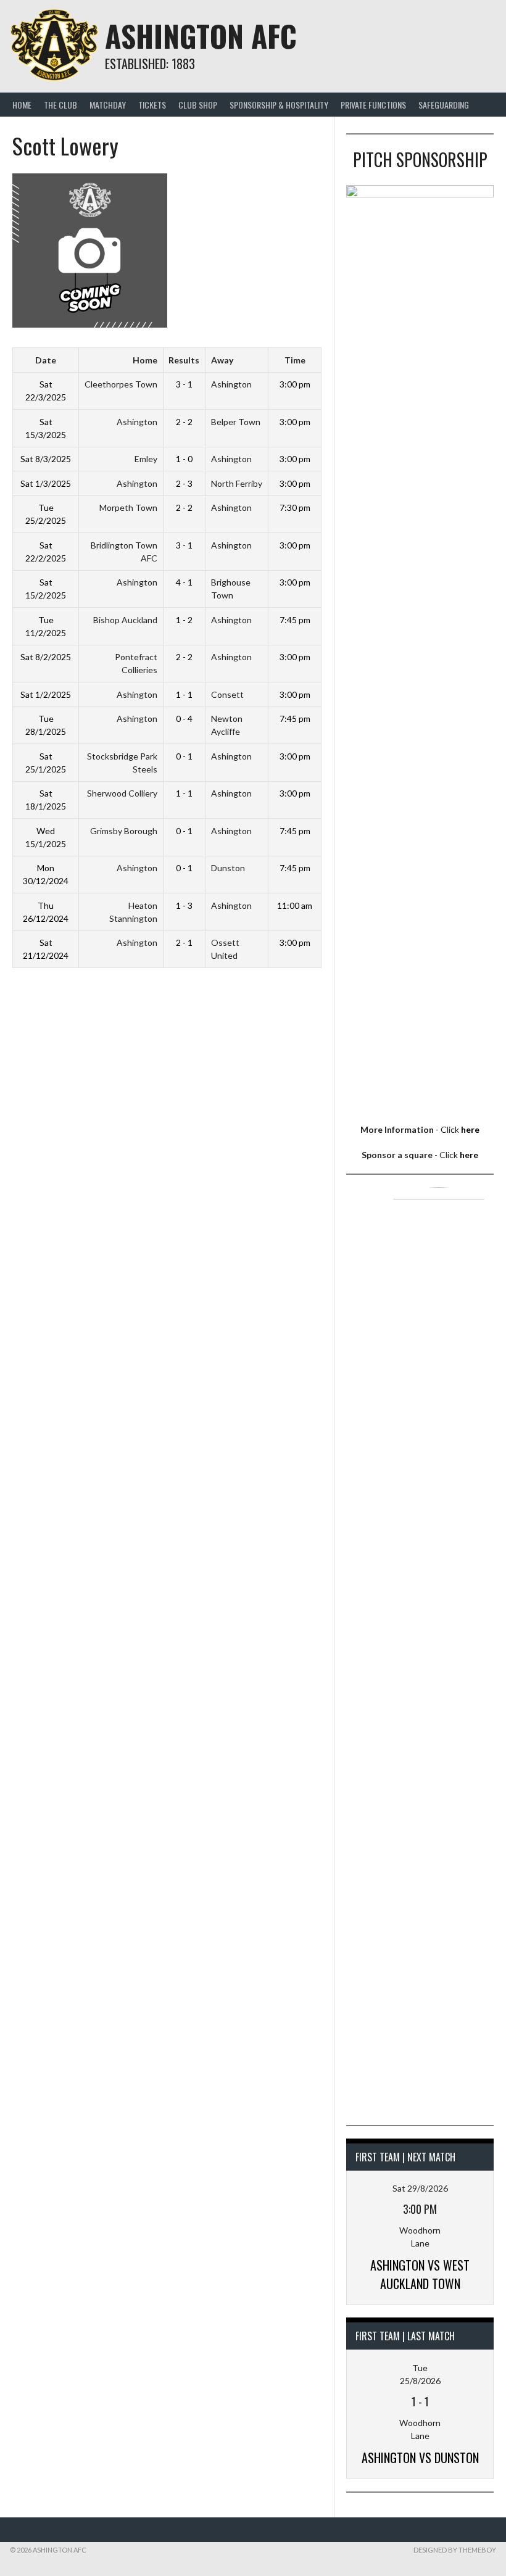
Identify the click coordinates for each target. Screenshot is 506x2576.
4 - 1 (184, 582)
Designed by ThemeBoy (455, 2550)
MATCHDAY (108, 105)
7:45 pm (295, 620)
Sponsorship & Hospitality (279, 105)
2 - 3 (184, 483)
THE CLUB (60, 105)
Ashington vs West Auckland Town (420, 2274)
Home (22, 105)
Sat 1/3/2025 (46, 483)
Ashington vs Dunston (420, 2458)
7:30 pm (295, 507)
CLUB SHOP (198, 105)
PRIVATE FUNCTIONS (373, 105)
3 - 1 (184, 384)
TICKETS (152, 105)
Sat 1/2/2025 (46, 694)
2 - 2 (184, 422)
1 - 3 (184, 905)
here (470, 1129)
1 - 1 (184, 694)
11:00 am (295, 905)
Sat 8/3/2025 (46, 459)
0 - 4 (184, 719)
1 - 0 (184, 459)
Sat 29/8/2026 (420, 2188)
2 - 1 (184, 942)
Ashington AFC (201, 35)
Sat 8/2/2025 (46, 657)
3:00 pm (295, 384)
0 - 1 (184, 756)
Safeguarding (444, 105)
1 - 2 (184, 620)
